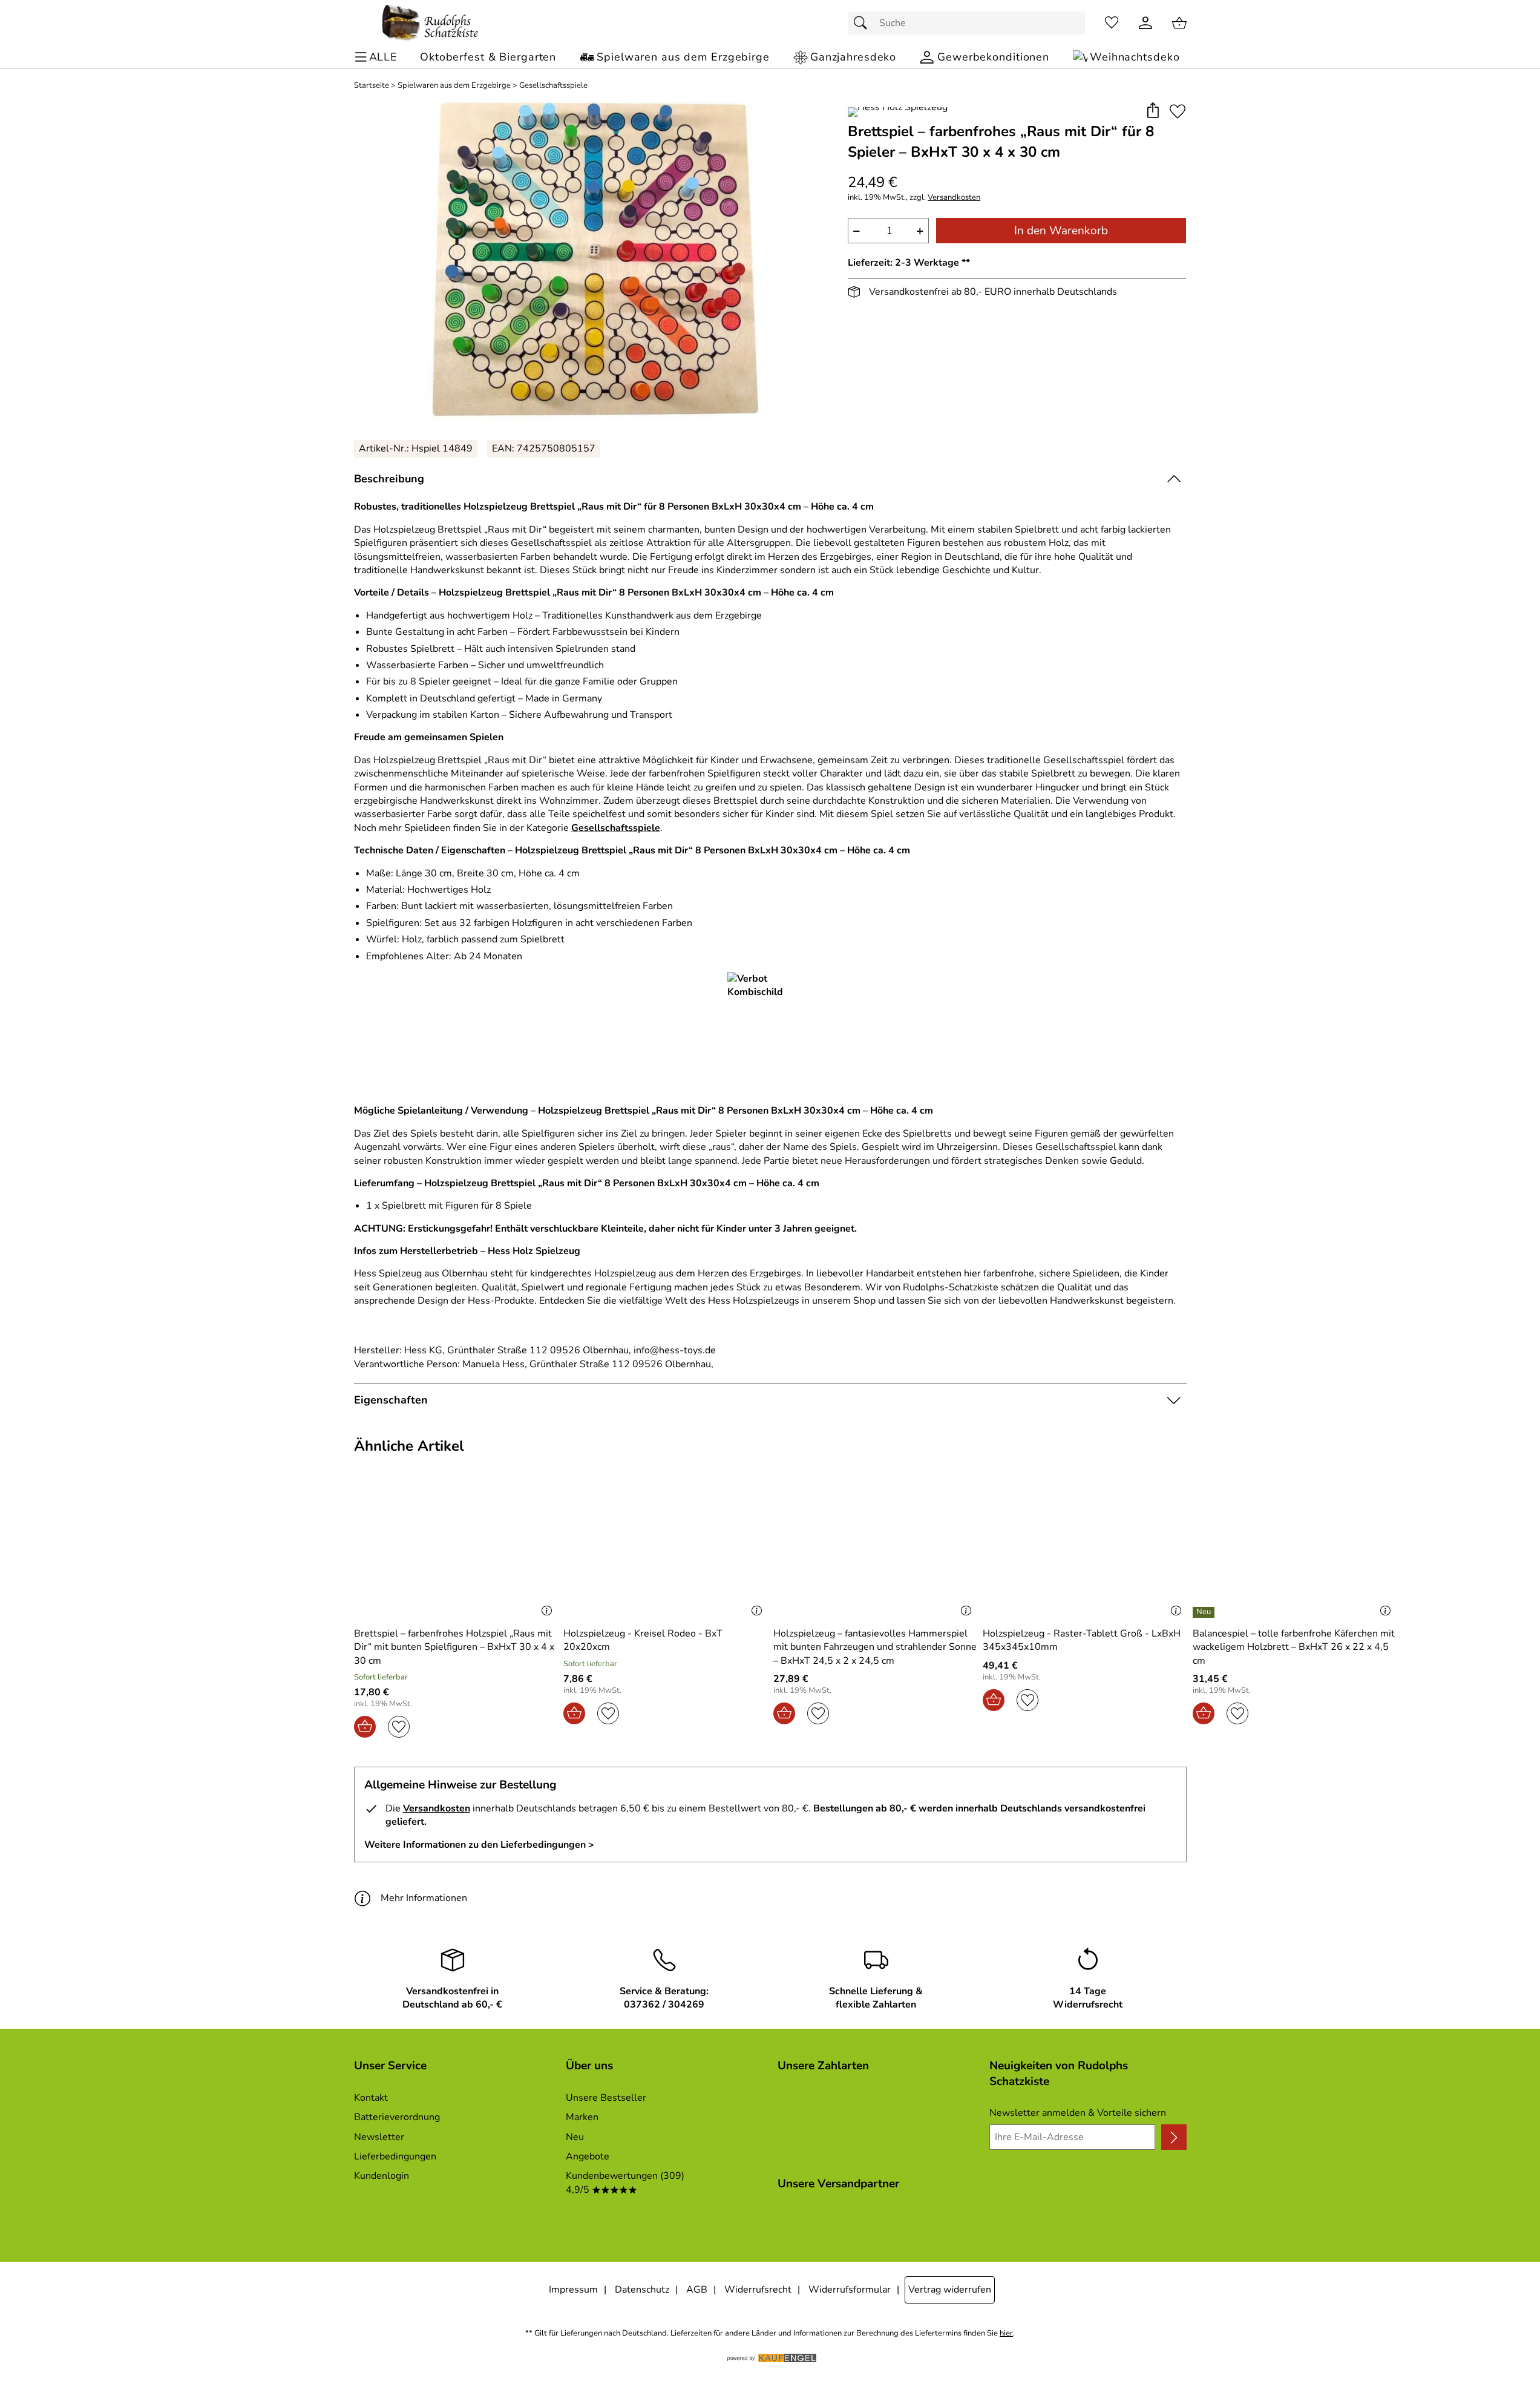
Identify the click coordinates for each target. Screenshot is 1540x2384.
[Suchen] (863, 23)
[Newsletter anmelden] (1174, 2137)
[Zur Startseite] (430, 23)
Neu (575, 2137)
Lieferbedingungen (395, 2156)
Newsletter (379, 2137)
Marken (582, 2117)
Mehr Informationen (424, 1898)
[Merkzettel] (1112, 23)
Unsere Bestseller (606, 2098)
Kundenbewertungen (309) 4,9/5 (625, 2182)
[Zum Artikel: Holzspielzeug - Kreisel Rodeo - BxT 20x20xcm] (665, 1551)
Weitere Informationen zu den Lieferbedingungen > (479, 1845)
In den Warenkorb (1061, 231)
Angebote (588, 2156)
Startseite (372, 86)
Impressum (573, 2290)
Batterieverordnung (397, 2117)
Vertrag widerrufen (950, 2290)
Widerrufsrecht (758, 2290)
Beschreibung (389, 479)
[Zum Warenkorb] (1179, 23)
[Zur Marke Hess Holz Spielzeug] (898, 112)
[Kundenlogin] (1145, 23)
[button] (1153, 111)
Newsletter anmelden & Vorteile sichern (1078, 2113)
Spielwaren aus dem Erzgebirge (454, 86)
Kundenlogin (382, 2176)
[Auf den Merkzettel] (1178, 111)
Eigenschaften (391, 1400)
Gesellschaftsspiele (553, 86)
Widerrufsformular (850, 2290)
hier (1006, 2333)
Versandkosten (954, 198)
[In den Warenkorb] (365, 1727)
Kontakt (371, 2098)
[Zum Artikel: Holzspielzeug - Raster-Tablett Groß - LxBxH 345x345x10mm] (1085, 1551)
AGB (697, 2290)
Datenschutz (642, 2290)
